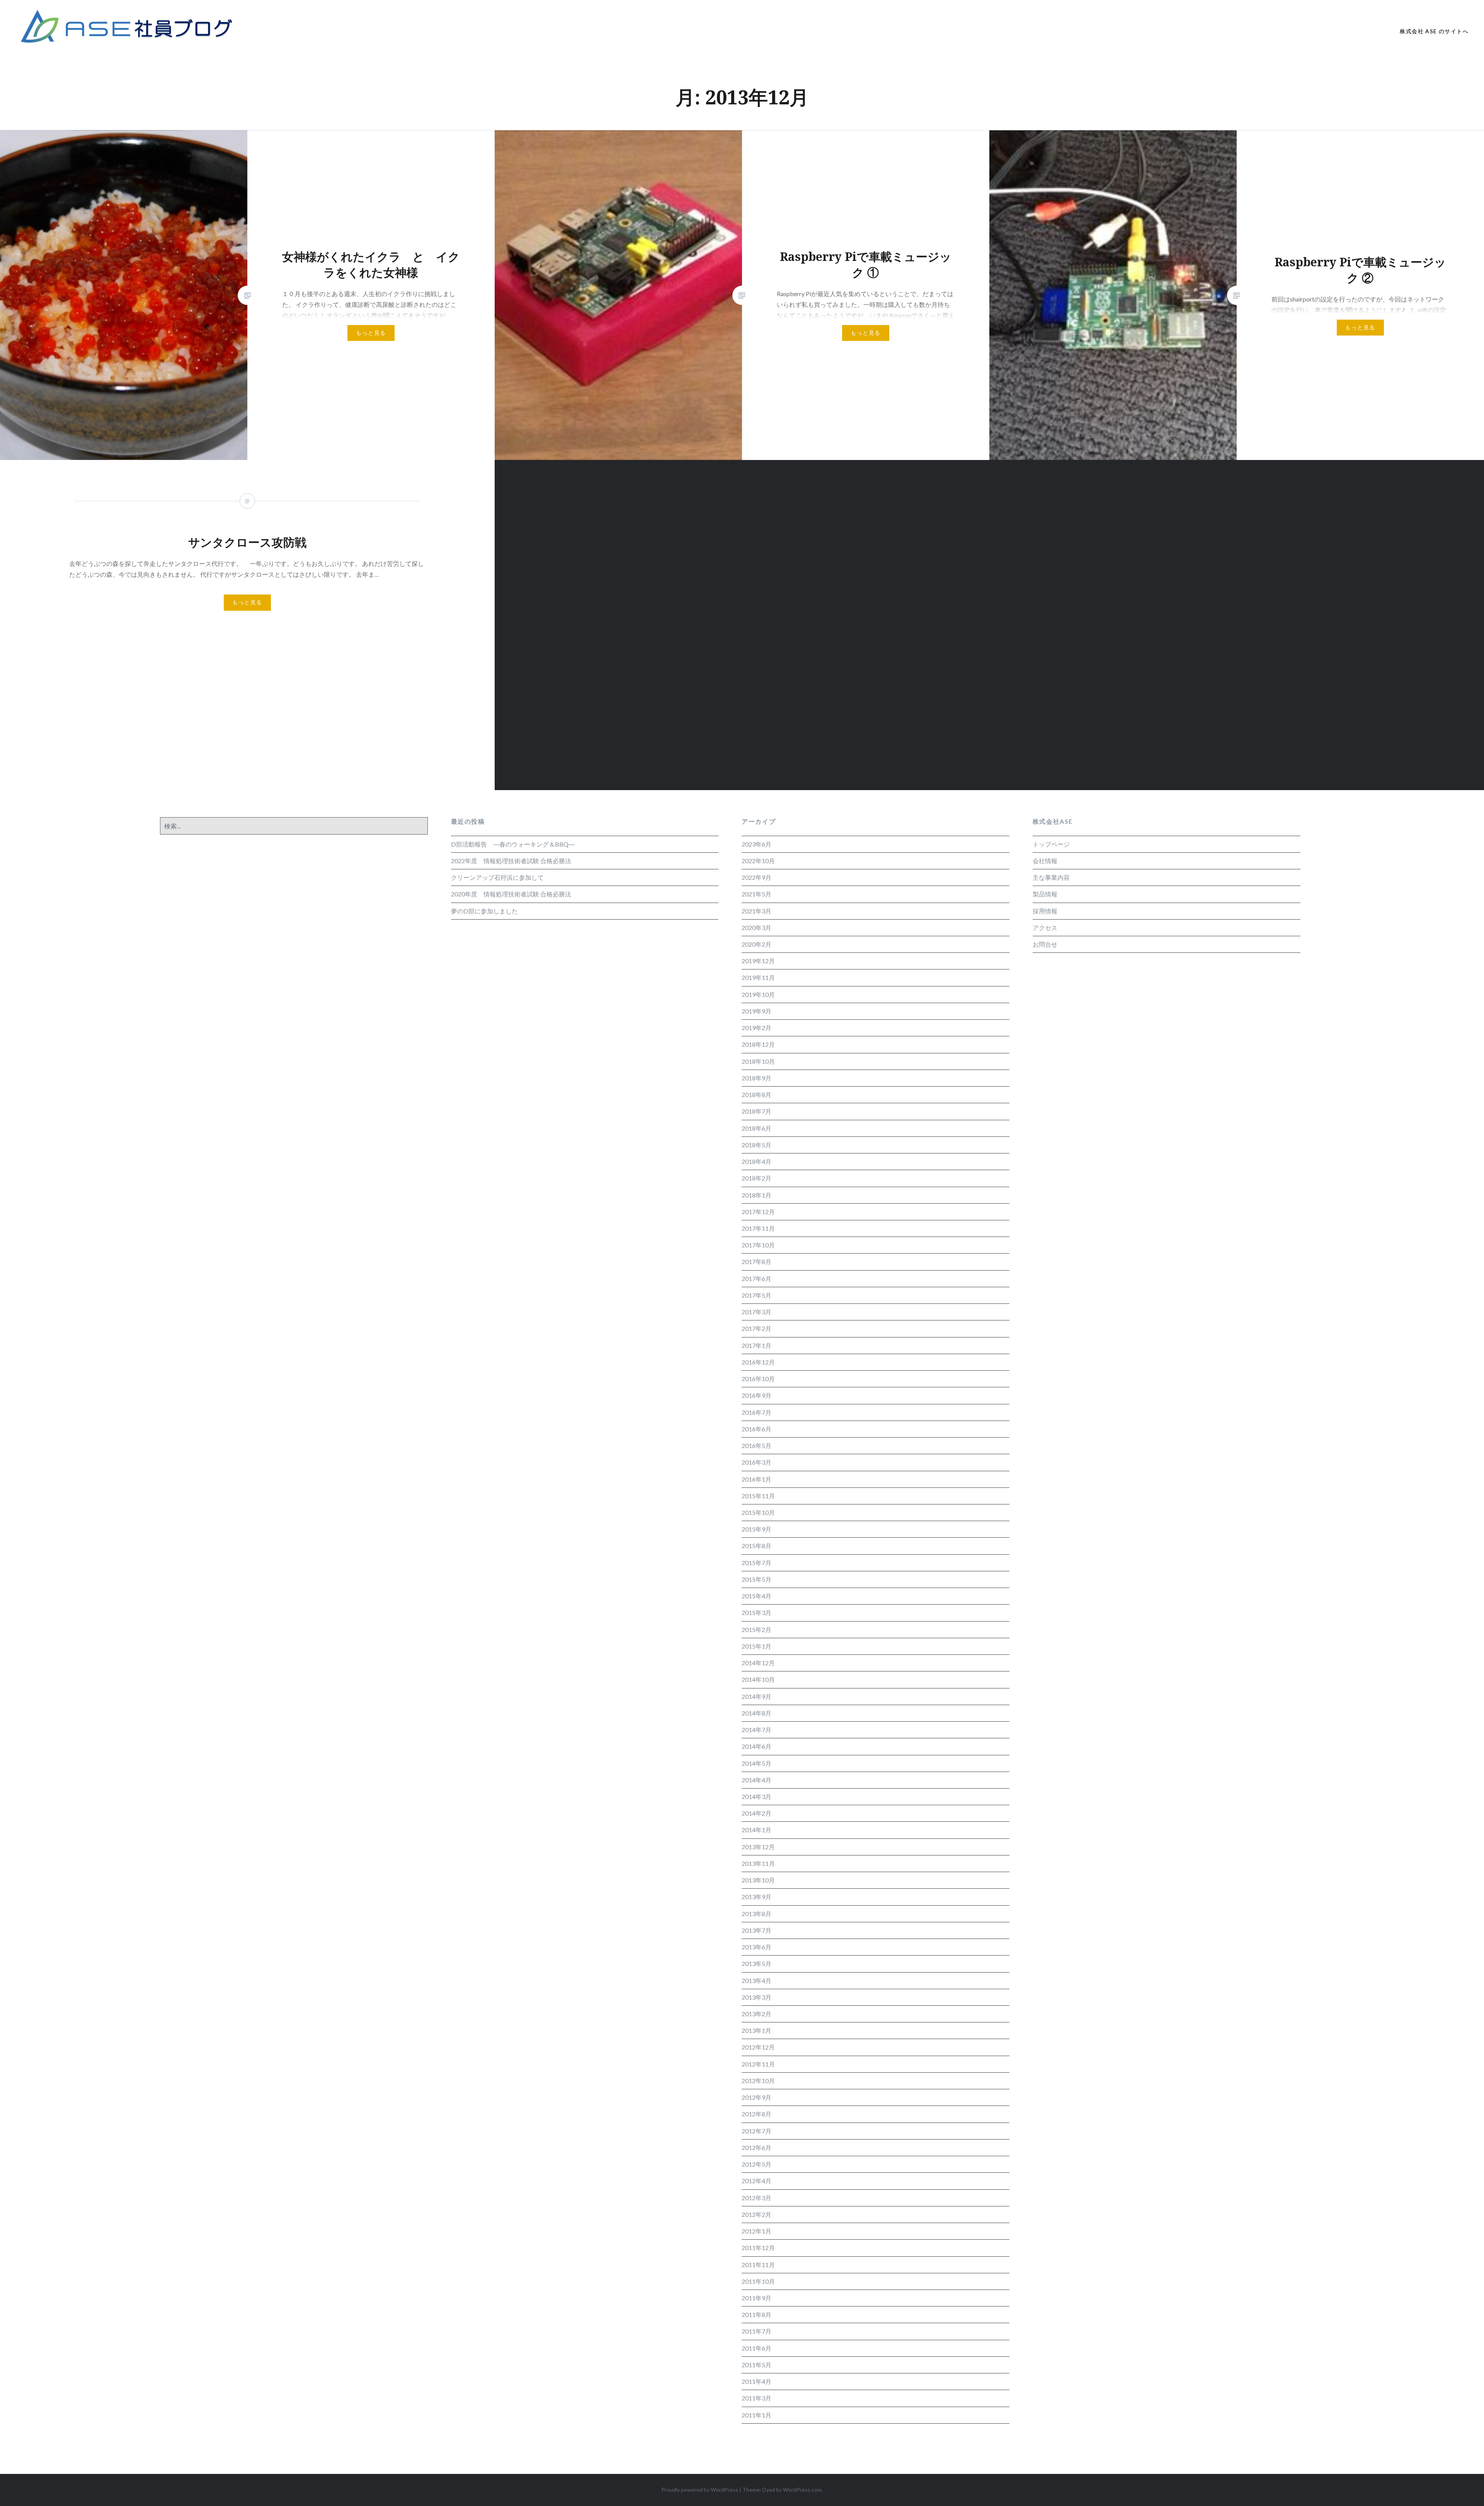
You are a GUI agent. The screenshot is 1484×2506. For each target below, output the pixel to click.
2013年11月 (758, 1863)
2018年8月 (756, 1095)
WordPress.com (802, 2490)
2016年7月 (756, 1412)
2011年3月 (756, 2398)
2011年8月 (756, 2314)
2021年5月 (756, 894)
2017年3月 (756, 1312)
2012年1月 (756, 2231)
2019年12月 (758, 961)
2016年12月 (758, 1362)
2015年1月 (756, 1646)
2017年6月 (756, 1279)
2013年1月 (756, 2030)
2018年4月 (756, 1161)
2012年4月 (756, 2181)
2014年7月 (756, 1730)
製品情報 (1045, 894)
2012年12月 (758, 2047)
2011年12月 (758, 2248)
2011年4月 (756, 2381)
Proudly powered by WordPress (700, 2490)
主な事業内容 (1051, 877)
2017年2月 (756, 1328)
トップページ (1051, 844)
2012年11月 (758, 2064)
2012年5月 (756, 2164)
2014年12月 (758, 1663)
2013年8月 (756, 1914)
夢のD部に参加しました (484, 911)
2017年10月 (758, 1245)
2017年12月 (758, 1212)
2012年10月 (758, 2081)
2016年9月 (756, 1395)
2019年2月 (756, 1028)
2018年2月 (756, 1178)
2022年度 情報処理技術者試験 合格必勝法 (511, 861)
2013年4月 (756, 1980)
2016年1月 (756, 1479)
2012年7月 (756, 2131)
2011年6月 (756, 2348)
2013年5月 (756, 1963)
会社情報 (1045, 861)
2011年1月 (756, 2415)
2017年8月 (756, 1262)
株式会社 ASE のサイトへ (1434, 31)
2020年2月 (756, 944)
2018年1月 (756, 1195)
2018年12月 (758, 1044)
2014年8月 (756, 1713)
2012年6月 (756, 2147)
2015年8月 (756, 1546)
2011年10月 (758, 2281)
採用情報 (1045, 911)
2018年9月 (756, 1078)
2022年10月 (758, 861)
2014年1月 (756, 1830)
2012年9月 (756, 2097)
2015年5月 (756, 1579)
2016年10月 (758, 1379)
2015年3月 (756, 1612)
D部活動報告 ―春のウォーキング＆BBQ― (513, 844)
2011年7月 (756, 2331)
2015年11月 (758, 1496)
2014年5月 (756, 1763)
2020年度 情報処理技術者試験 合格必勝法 (511, 894)
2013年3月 (756, 1997)
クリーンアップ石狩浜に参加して (497, 877)
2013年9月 (756, 1897)
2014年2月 (756, 1813)
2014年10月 (758, 1679)
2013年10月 (758, 1880)
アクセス (1045, 928)
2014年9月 (756, 1696)
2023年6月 (756, 844)
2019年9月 (756, 1011)
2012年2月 (756, 2214)
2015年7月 (756, 1563)
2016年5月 (756, 1446)
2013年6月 (756, 1947)
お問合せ (1045, 944)
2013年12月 (758, 1847)
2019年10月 (758, 994)
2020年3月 (756, 928)
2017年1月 (756, 1345)
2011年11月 (758, 2265)
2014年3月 (756, 1796)
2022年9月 (756, 877)
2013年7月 (756, 1930)
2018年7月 (756, 1111)
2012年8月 (756, 2114)
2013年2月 (756, 2014)
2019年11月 (758, 977)
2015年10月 (758, 1512)
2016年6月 (756, 1429)
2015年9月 (756, 1529)
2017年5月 (756, 1295)
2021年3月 (756, 911)
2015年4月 (756, 1596)
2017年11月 (758, 1228)
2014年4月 (756, 1780)
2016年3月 (756, 1462)
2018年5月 (756, 1145)
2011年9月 (756, 2298)
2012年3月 (756, 2198)
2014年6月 (756, 1746)
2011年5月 (756, 2365)
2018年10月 (758, 1061)
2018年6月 (756, 1128)
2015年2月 (756, 1629)
